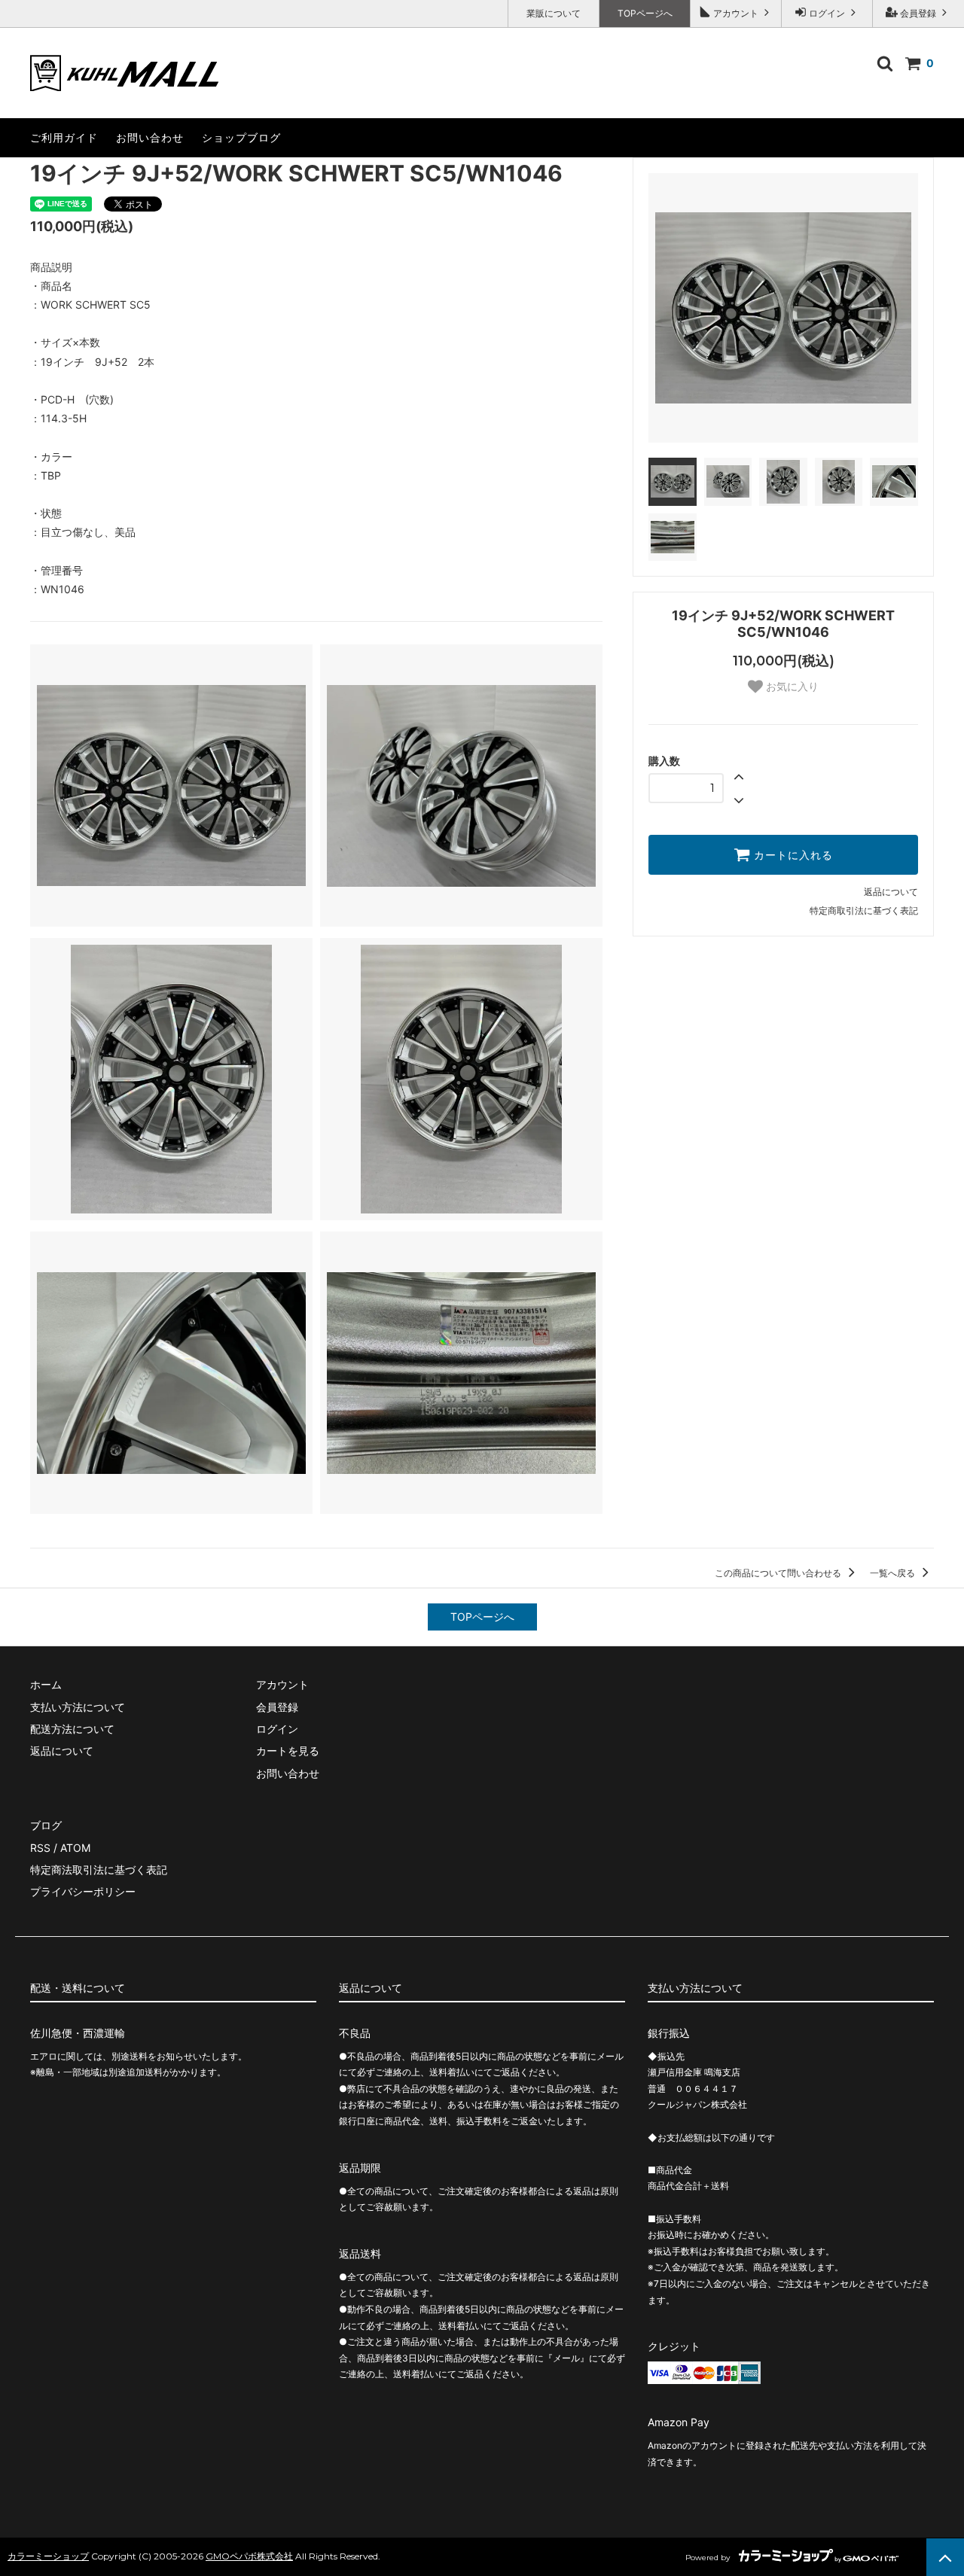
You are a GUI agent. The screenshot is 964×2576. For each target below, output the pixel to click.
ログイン (827, 13)
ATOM (75, 1848)
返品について (891, 892)
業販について (554, 13)
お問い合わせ (150, 137)
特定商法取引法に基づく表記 (99, 1870)
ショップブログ (241, 137)
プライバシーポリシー (83, 1891)
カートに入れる (792, 855)
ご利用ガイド (64, 137)
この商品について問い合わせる (779, 1573)
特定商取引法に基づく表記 (864, 910)
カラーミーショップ (48, 2556)
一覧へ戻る (894, 1573)
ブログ (46, 1825)
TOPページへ (645, 13)
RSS (40, 1848)
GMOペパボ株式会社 (249, 2556)
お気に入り (791, 687)
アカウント (736, 13)
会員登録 (918, 13)
